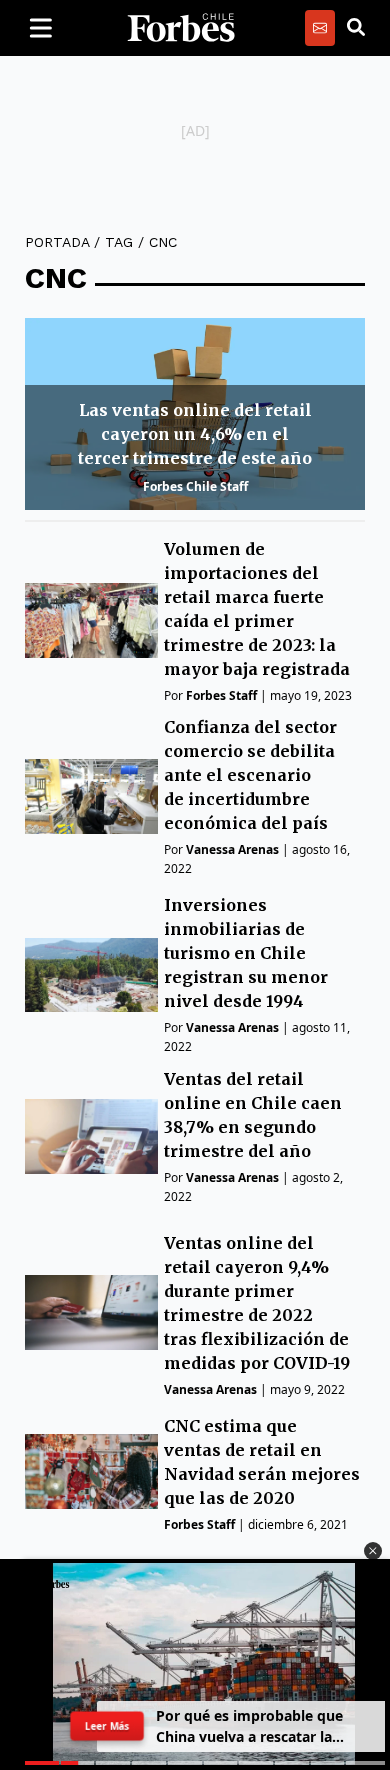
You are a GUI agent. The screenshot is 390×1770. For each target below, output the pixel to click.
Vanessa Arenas (232, 849)
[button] (373, 1551)
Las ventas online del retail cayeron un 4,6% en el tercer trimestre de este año (195, 434)
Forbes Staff (221, 695)
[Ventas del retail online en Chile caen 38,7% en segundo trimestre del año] (91, 1136)
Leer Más (107, 1726)
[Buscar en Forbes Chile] (356, 28)
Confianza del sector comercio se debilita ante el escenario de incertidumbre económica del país (250, 775)
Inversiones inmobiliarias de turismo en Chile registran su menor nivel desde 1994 (246, 953)
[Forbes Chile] (181, 28)
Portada (57, 242)
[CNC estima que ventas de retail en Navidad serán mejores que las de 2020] (91, 1471)
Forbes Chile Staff (195, 486)
